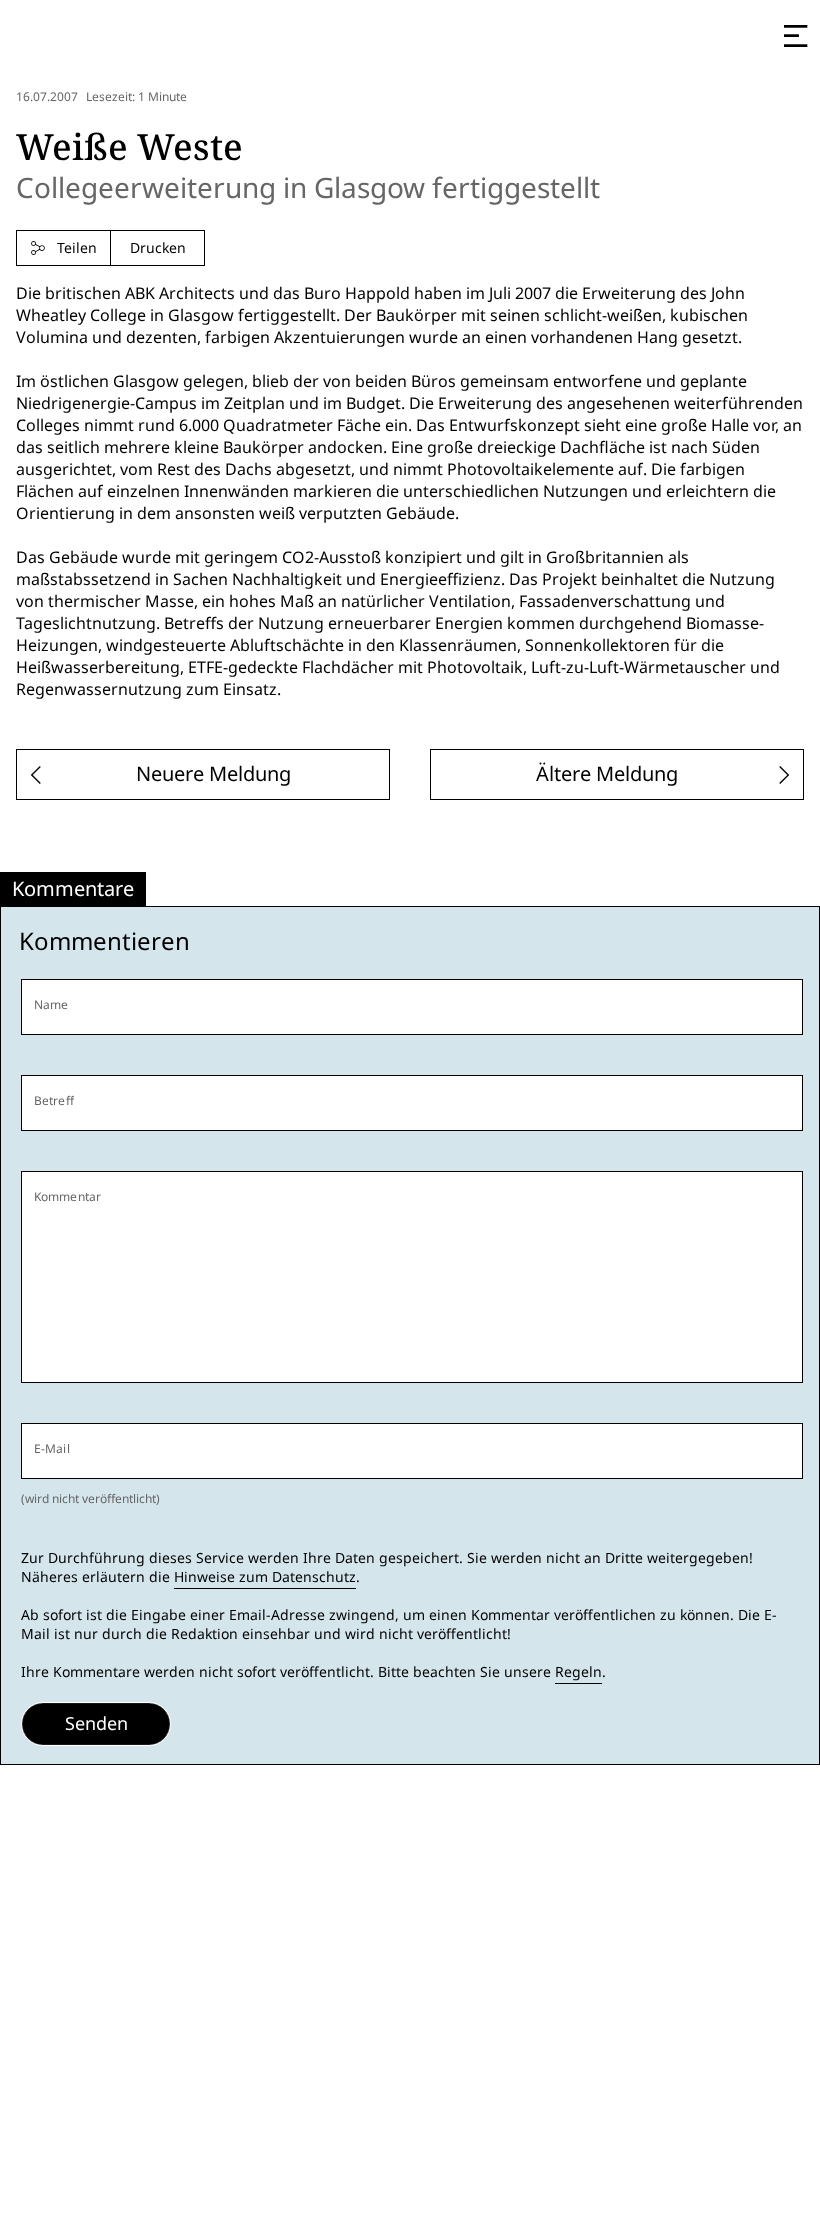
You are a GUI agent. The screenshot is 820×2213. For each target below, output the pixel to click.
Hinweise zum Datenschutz (265, 1577)
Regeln (578, 1672)
